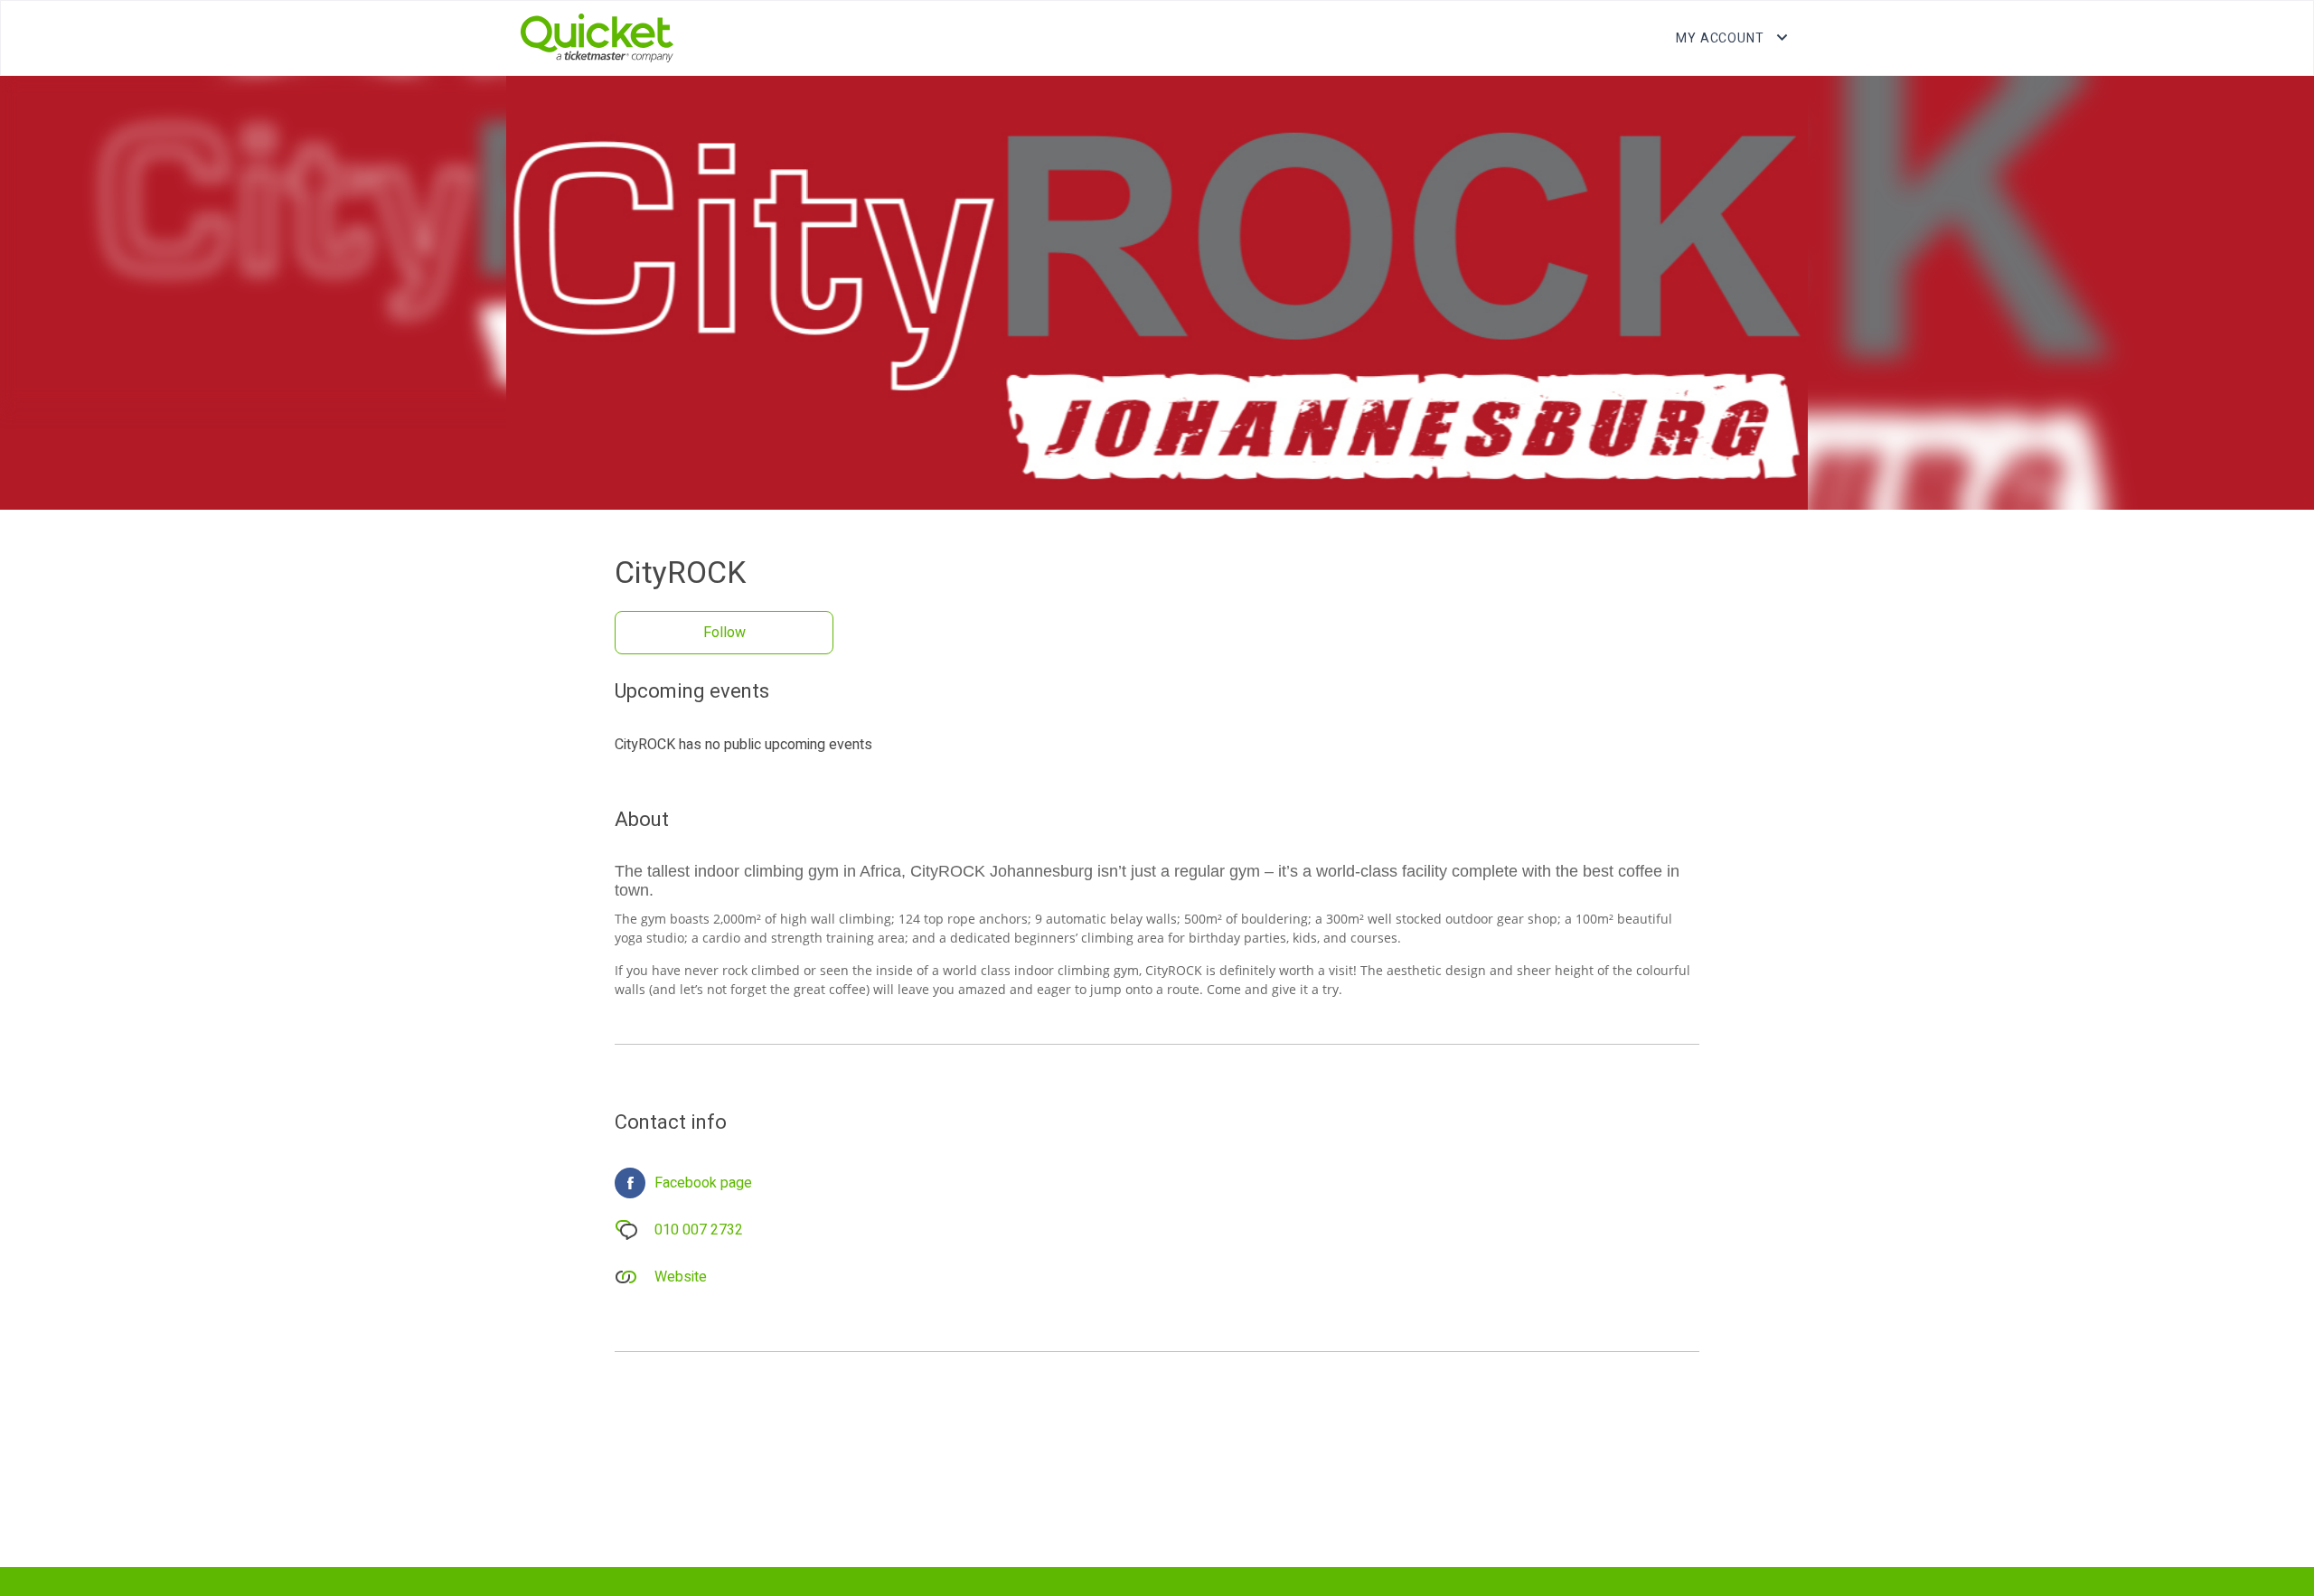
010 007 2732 (699, 1230)
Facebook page (703, 1183)
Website (681, 1277)
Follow (724, 633)
